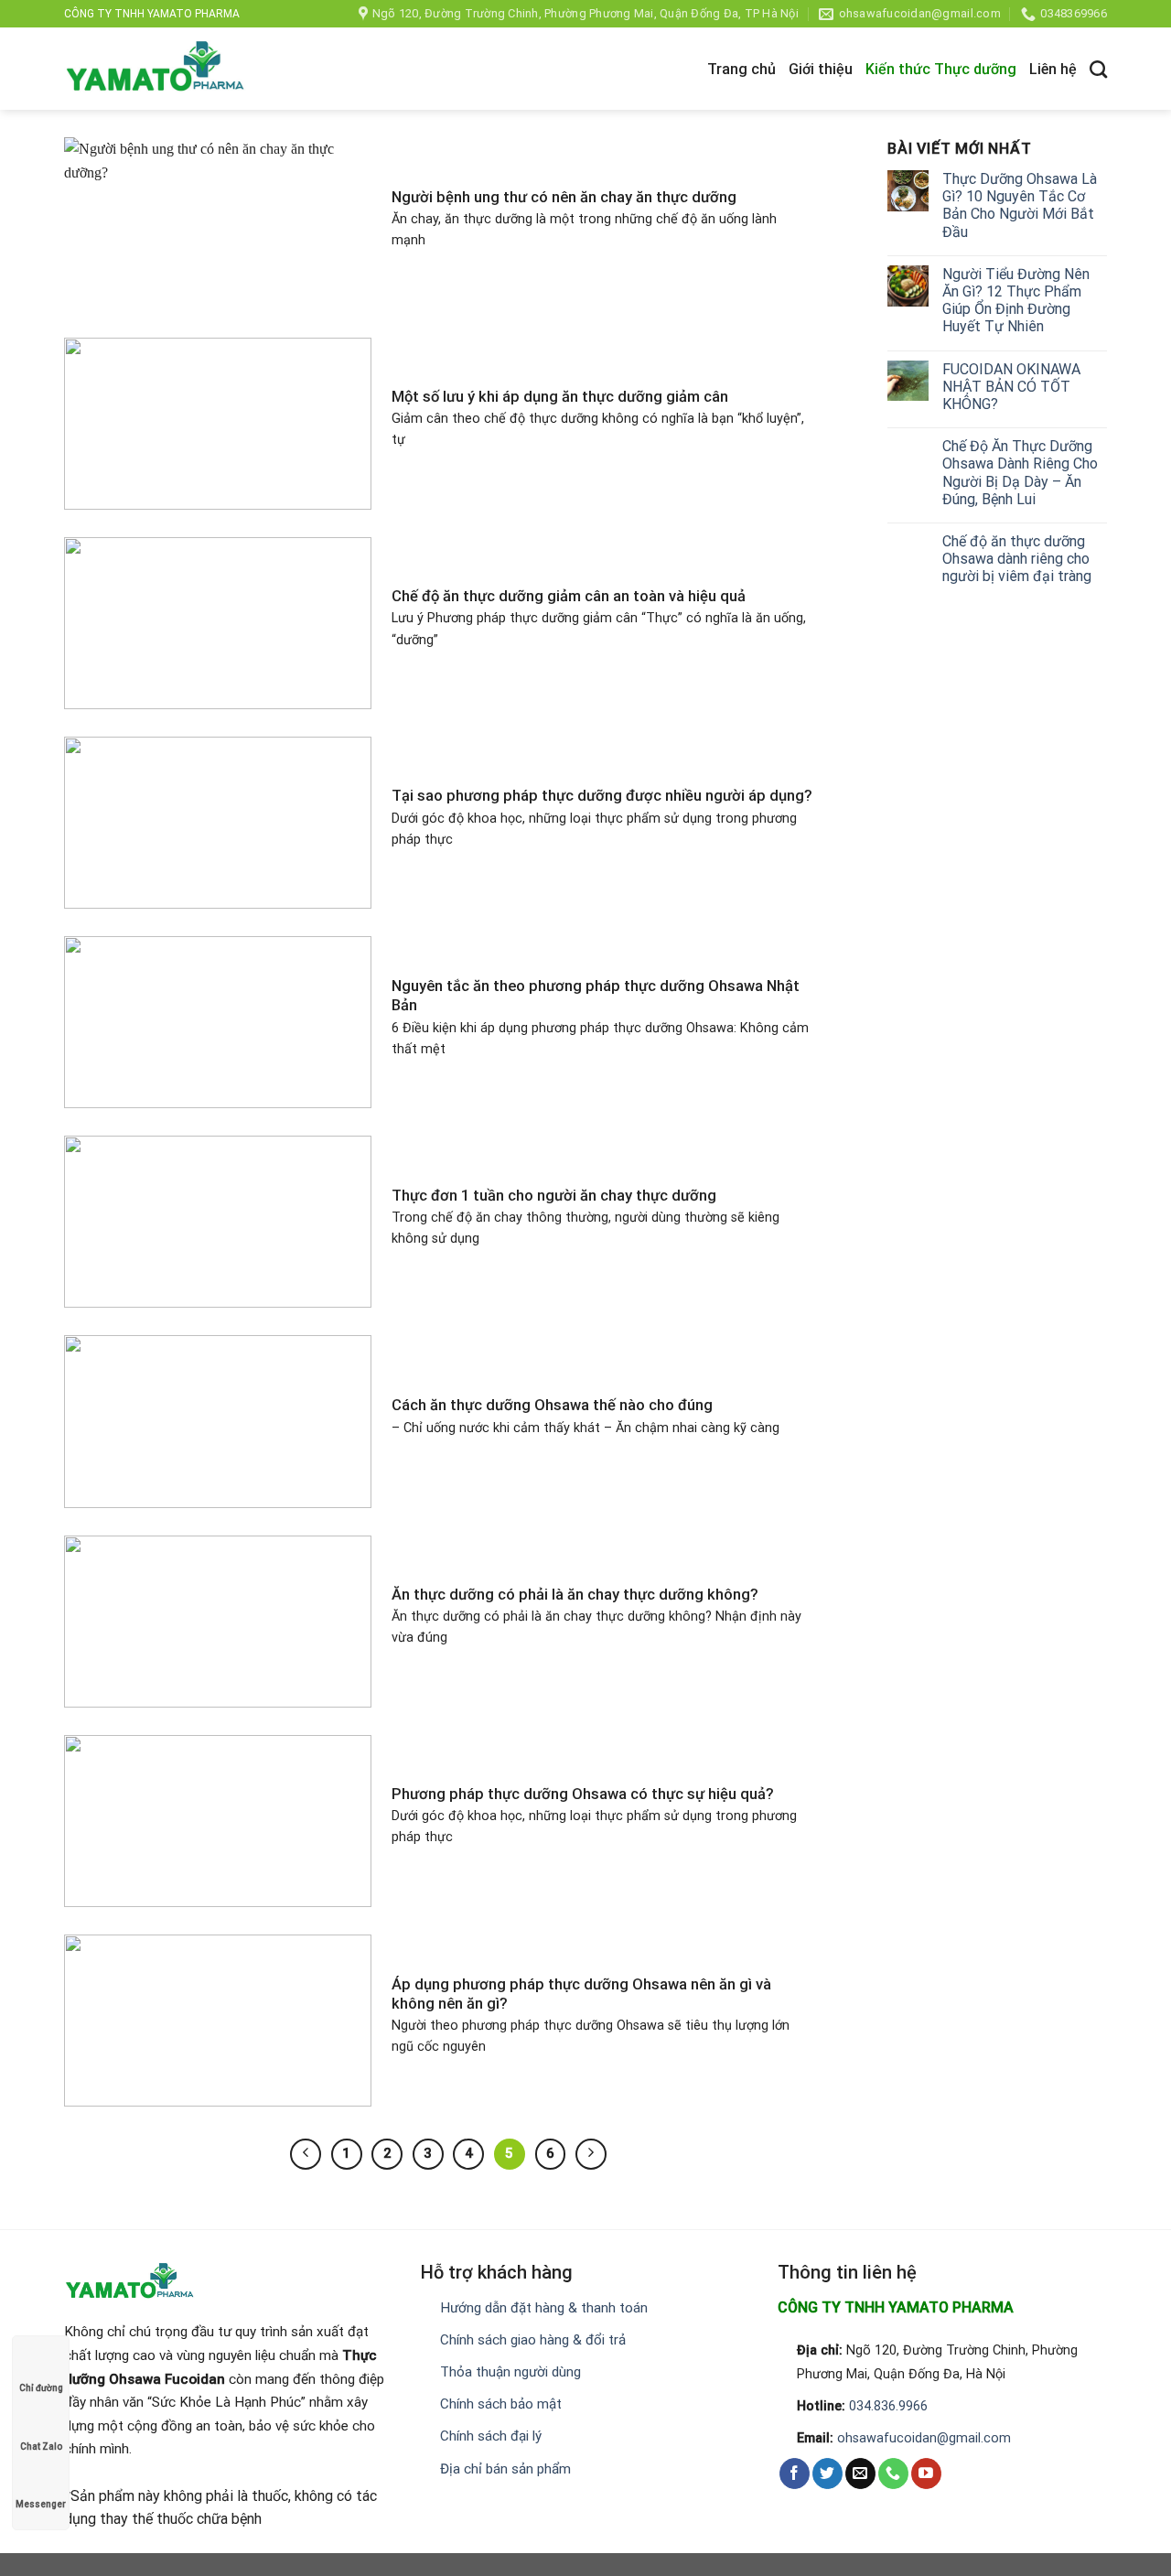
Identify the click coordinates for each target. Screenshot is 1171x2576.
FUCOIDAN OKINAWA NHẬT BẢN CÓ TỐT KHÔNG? (1011, 387)
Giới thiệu (821, 69)
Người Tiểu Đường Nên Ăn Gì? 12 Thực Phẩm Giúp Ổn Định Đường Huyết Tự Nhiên (1016, 301)
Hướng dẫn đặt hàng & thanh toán (544, 2308)
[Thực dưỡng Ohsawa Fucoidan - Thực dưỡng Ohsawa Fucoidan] (156, 69)
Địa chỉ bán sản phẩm (505, 2469)
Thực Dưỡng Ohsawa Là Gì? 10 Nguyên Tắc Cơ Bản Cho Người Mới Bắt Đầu (1020, 205)
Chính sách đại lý (491, 2436)
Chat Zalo (41, 2447)
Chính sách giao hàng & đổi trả (533, 2340)
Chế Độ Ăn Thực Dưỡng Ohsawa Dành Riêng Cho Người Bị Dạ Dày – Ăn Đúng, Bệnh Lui (1020, 473)
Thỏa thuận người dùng (510, 2372)
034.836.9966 (888, 2406)
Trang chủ (741, 69)
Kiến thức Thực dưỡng (941, 69)
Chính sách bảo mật (501, 2404)
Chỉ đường (41, 2388)
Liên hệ (1053, 69)
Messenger (41, 2504)
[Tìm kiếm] (1098, 69)
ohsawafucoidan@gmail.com (924, 2438)
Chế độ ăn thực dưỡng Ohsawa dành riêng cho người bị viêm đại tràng (1017, 559)
